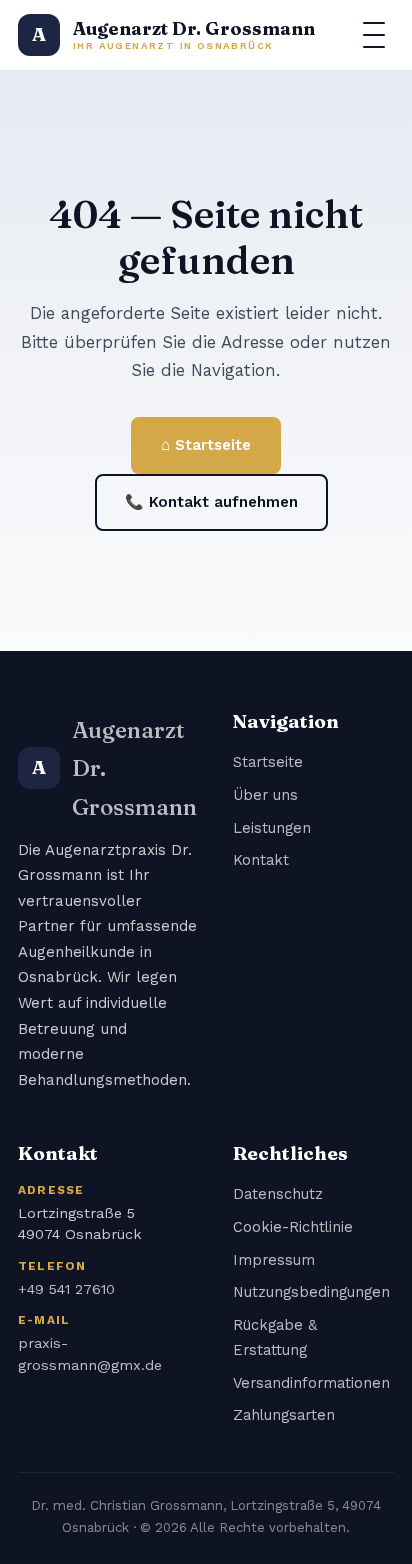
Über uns (265, 795)
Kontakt (261, 860)
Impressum (274, 1260)
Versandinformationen (311, 1383)
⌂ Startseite (206, 445)
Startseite (268, 762)
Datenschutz (278, 1194)
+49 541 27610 (66, 1289)
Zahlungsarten (284, 1415)
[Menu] (374, 35)
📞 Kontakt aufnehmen (211, 502)
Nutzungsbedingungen (311, 1292)
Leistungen (272, 828)
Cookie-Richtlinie (293, 1227)
